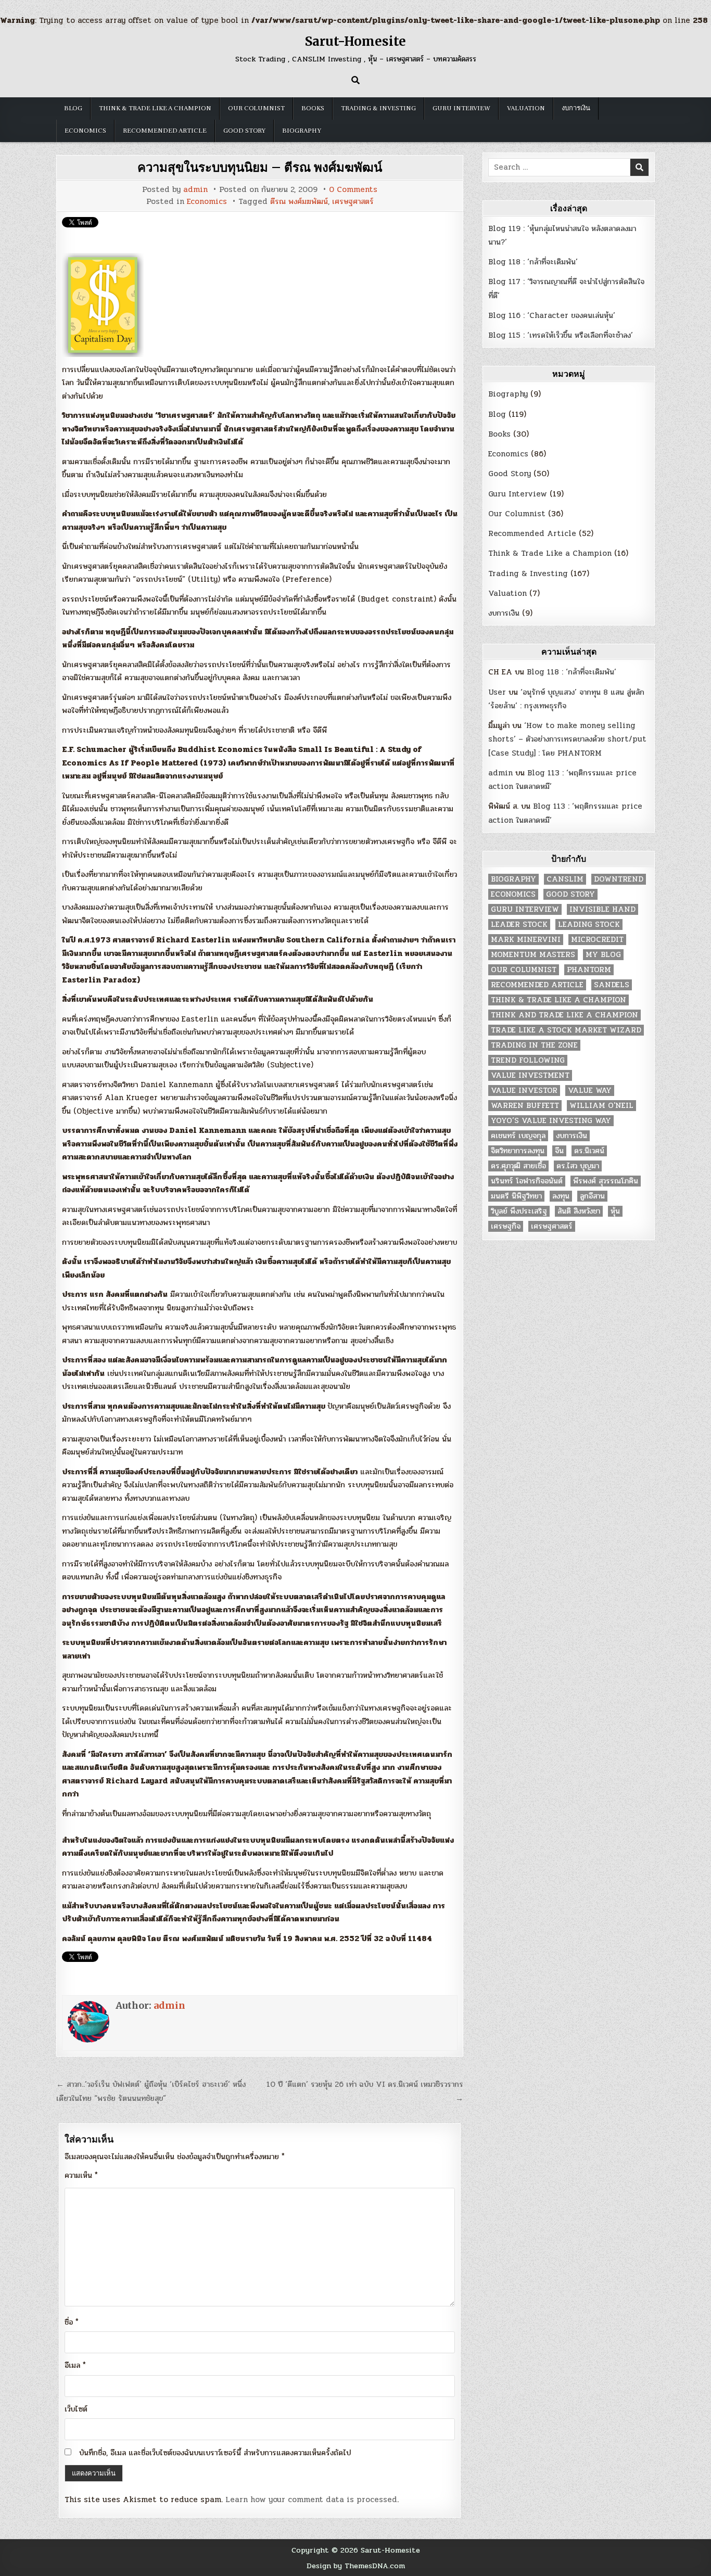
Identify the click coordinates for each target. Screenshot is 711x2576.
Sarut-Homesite (355, 41)
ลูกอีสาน (592, 1196)
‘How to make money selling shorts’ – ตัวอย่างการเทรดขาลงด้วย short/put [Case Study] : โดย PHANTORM (567, 739)
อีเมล (75, 2365)
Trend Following (528, 1060)
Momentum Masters (533, 955)
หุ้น (615, 1211)
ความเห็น (81, 2175)
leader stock (519, 924)
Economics (85, 131)
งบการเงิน (576, 108)
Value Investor (524, 1091)
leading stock (589, 924)
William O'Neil (601, 1106)
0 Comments (353, 190)
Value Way (590, 1091)
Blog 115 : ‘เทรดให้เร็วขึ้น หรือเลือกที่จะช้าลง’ (561, 335)
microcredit (597, 940)
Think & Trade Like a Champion (155, 108)
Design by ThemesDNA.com (356, 2566)
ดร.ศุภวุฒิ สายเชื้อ (518, 1166)
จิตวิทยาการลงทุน (518, 1151)
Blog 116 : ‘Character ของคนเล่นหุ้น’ (552, 315)
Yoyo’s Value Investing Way (551, 1121)
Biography (302, 131)
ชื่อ (72, 2322)
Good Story (244, 131)
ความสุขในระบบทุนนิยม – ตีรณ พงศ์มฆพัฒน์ (260, 167)
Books (313, 108)
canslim (565, 879)
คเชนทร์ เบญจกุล (518, 1136)
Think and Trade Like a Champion (564, 1015)
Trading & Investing (378, 108)
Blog (73, 108)
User (497, 692)
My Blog (603, 955)
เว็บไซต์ (76, 2409)
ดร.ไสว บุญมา (578, 1166)
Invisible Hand (602, 909)
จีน (559, 1151)
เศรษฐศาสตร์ (353, 202)
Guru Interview (461, 108)
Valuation (526, 108)
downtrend (619, 879)
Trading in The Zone (534, 1045)
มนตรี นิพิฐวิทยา (516, 1196)
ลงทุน (561, 1196)
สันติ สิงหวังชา (579, 1211)
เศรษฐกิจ (506, 1226)
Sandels (612, 985)
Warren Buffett (525, 1106)
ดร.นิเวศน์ (589, 1151)
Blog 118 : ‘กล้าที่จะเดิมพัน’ (533, 262)
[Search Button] (355, 80)
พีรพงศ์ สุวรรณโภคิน (606, 1181)
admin (195, 190)
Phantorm (589, 970)
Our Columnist (256, 108)
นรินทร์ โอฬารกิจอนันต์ (527, 1181)
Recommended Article (165, 131)
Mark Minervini (526, 940)
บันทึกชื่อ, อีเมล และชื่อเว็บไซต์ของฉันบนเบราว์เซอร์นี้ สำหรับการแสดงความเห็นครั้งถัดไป (215, 2453)
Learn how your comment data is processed (311, 2500)
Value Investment (530, 1075)
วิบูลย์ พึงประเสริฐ (519, 1211)
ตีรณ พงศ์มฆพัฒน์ (299, 202)
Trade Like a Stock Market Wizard (566, 1030)
